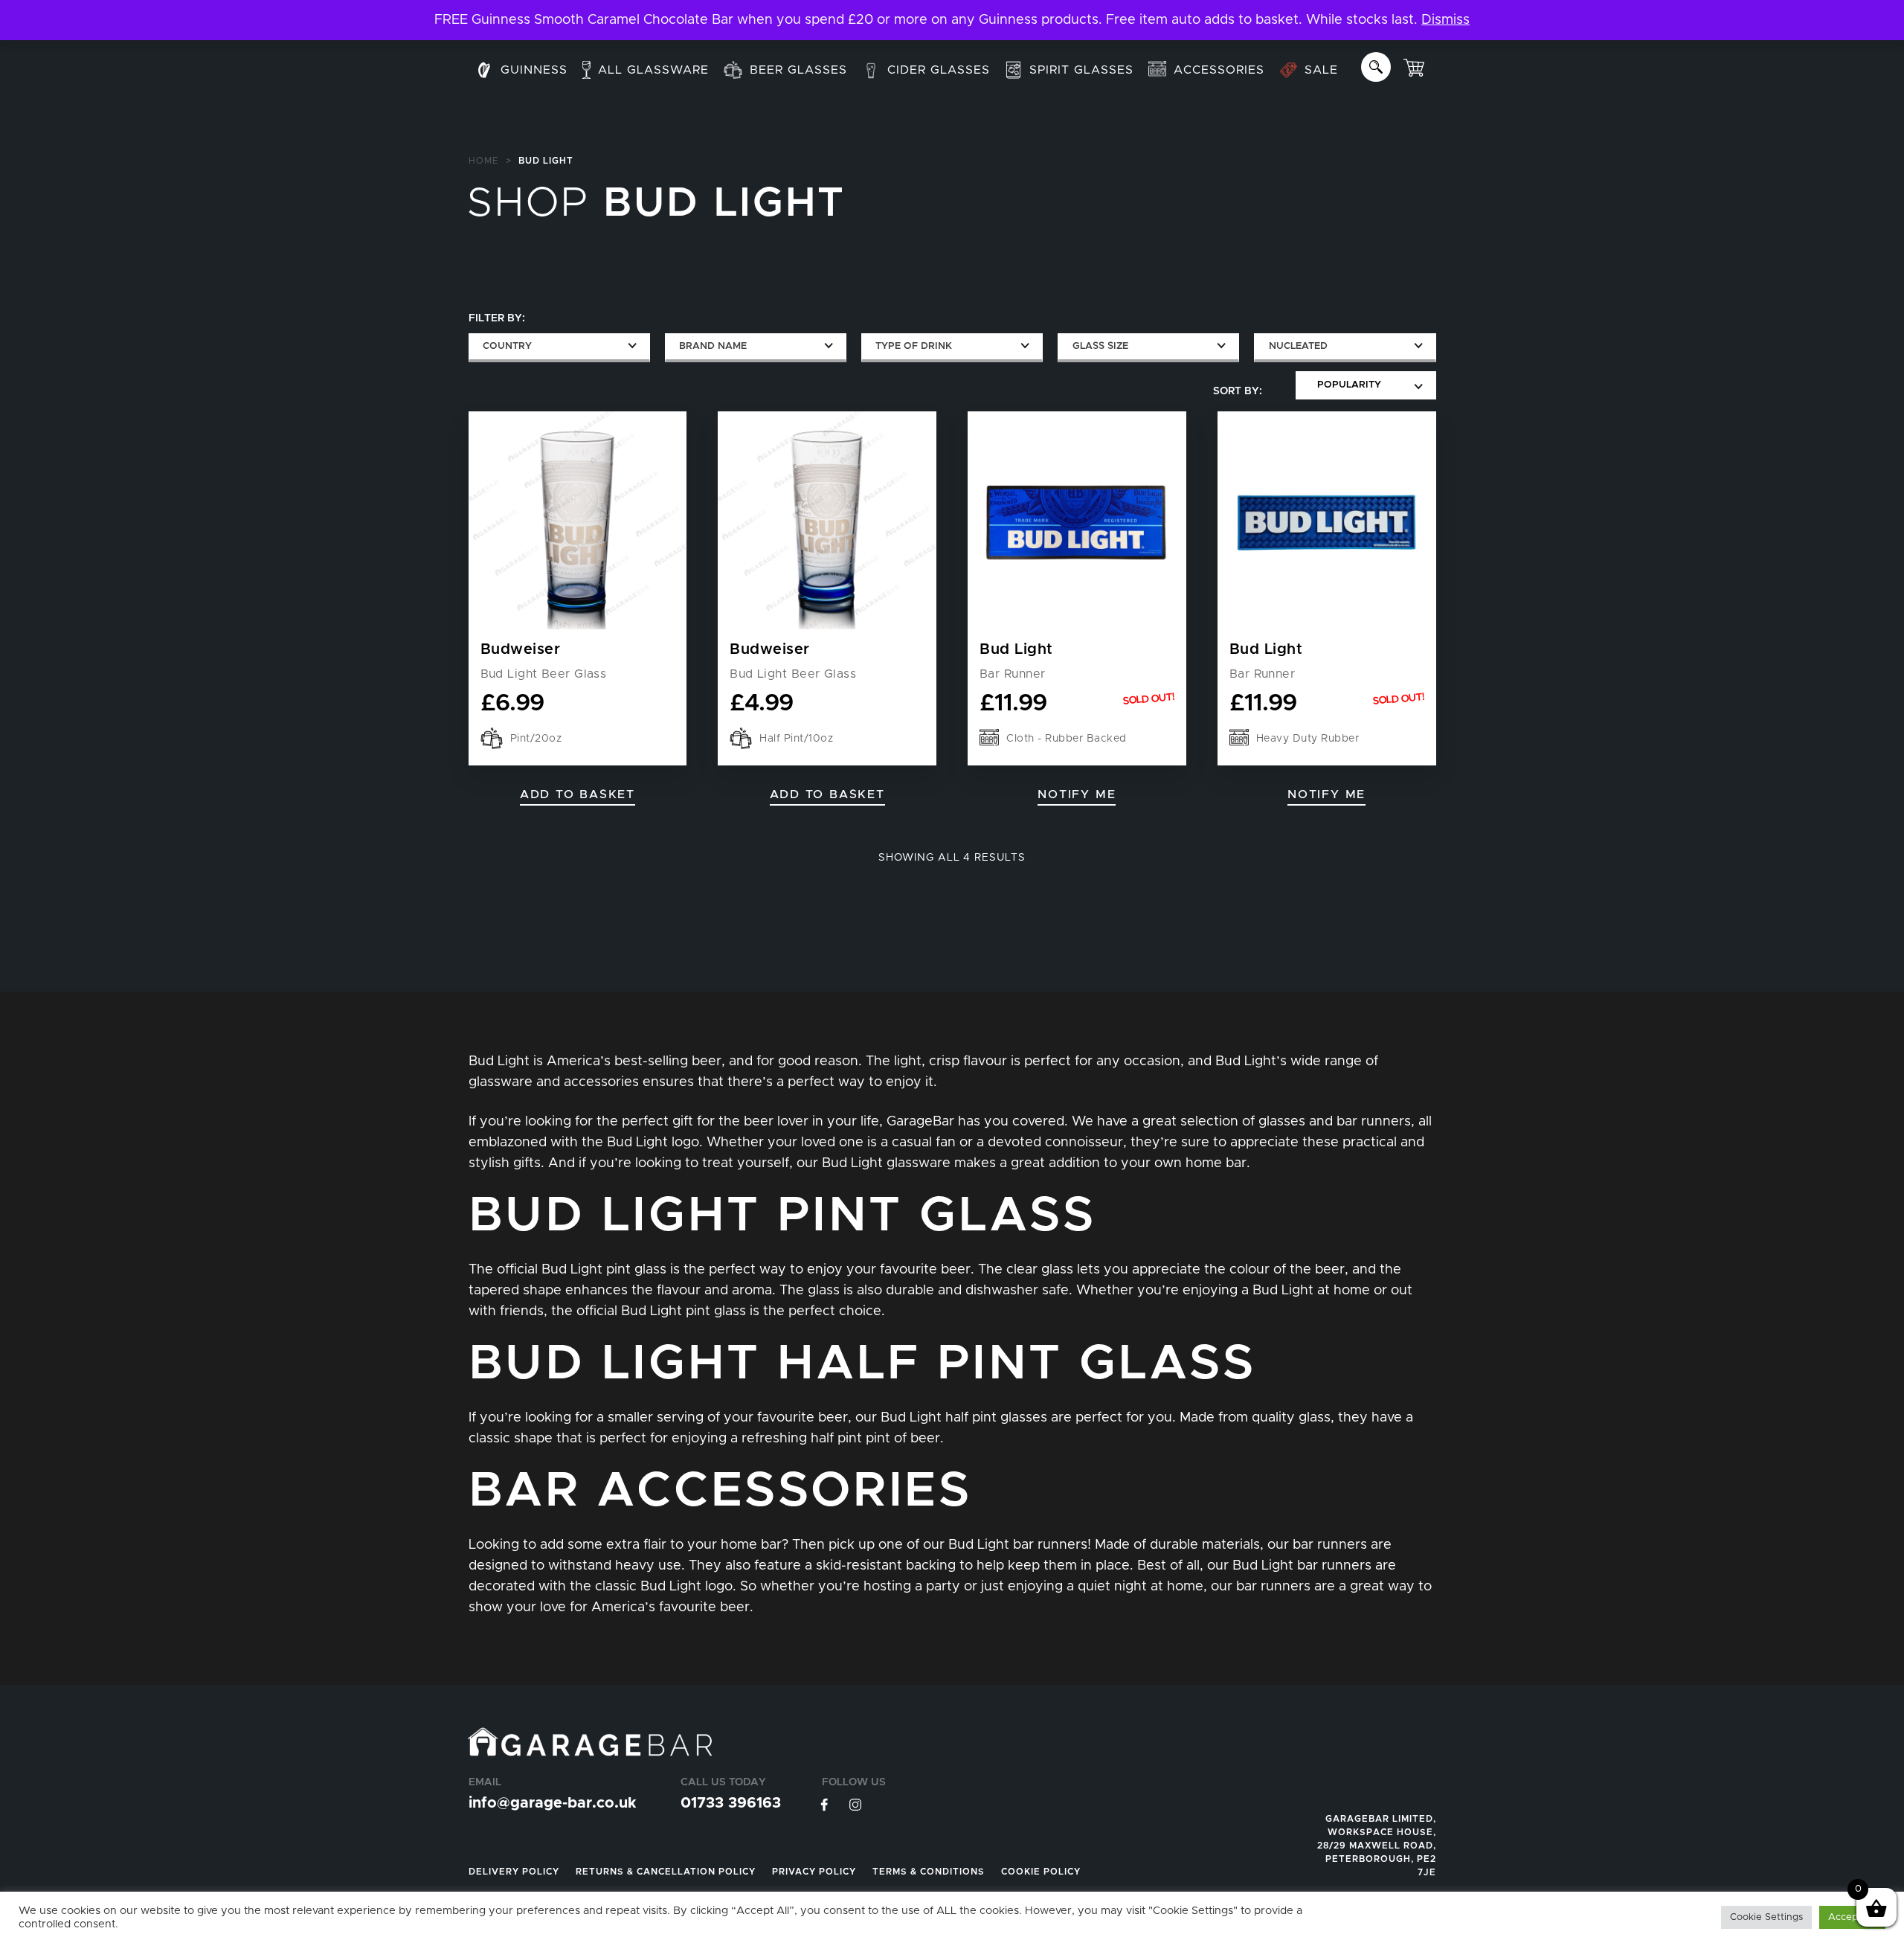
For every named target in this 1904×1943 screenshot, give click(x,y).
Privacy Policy (814, 1872)
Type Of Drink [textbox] (914, 346)
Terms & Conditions (929, 1872)
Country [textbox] (507, 346)
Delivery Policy (514, 1872)
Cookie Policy (1041, 1872)
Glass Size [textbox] (1100, 346)
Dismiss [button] (1445, 20)
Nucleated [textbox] (1298, 346)
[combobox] (559, 348)
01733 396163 (731, 1803)
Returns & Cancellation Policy (666, 1872)
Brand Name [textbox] (713, 346)
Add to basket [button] (578, 794)
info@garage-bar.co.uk (552, 1803)
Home (484, 161)
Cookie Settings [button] (1766, 1917)
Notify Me (1077, 794)
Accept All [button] (1852, 1917)
